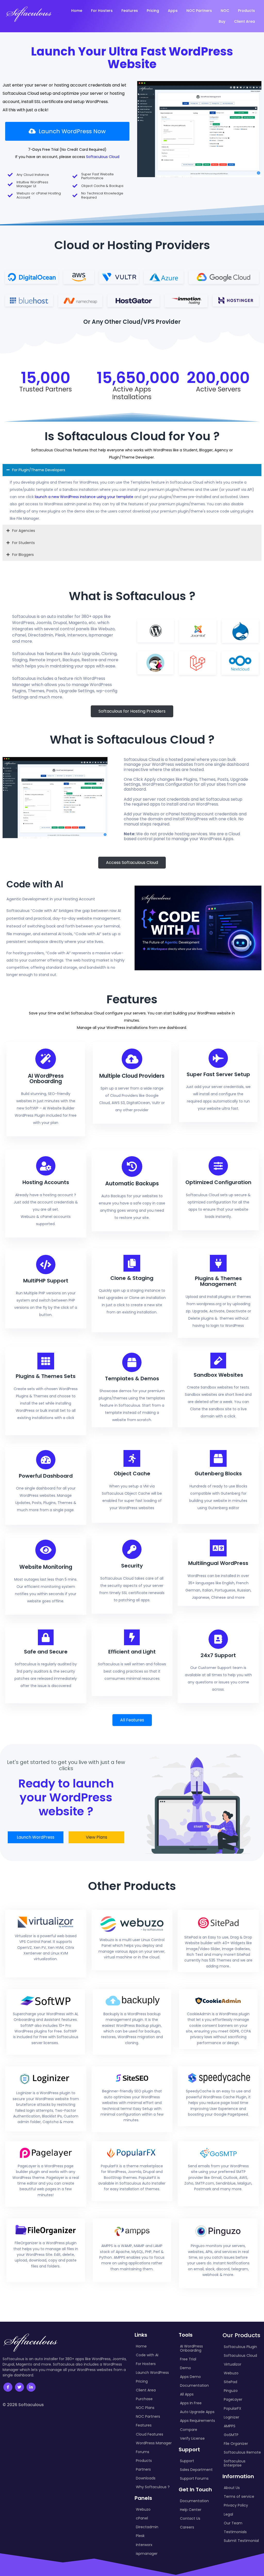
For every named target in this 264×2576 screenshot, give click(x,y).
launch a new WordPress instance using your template (84, 497)
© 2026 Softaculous (23, 2405)
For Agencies (24, 531)
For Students (23, 543)
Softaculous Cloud (103, 157)
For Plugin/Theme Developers (39, 470)
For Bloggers (23, 555)
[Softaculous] (29, 14)
